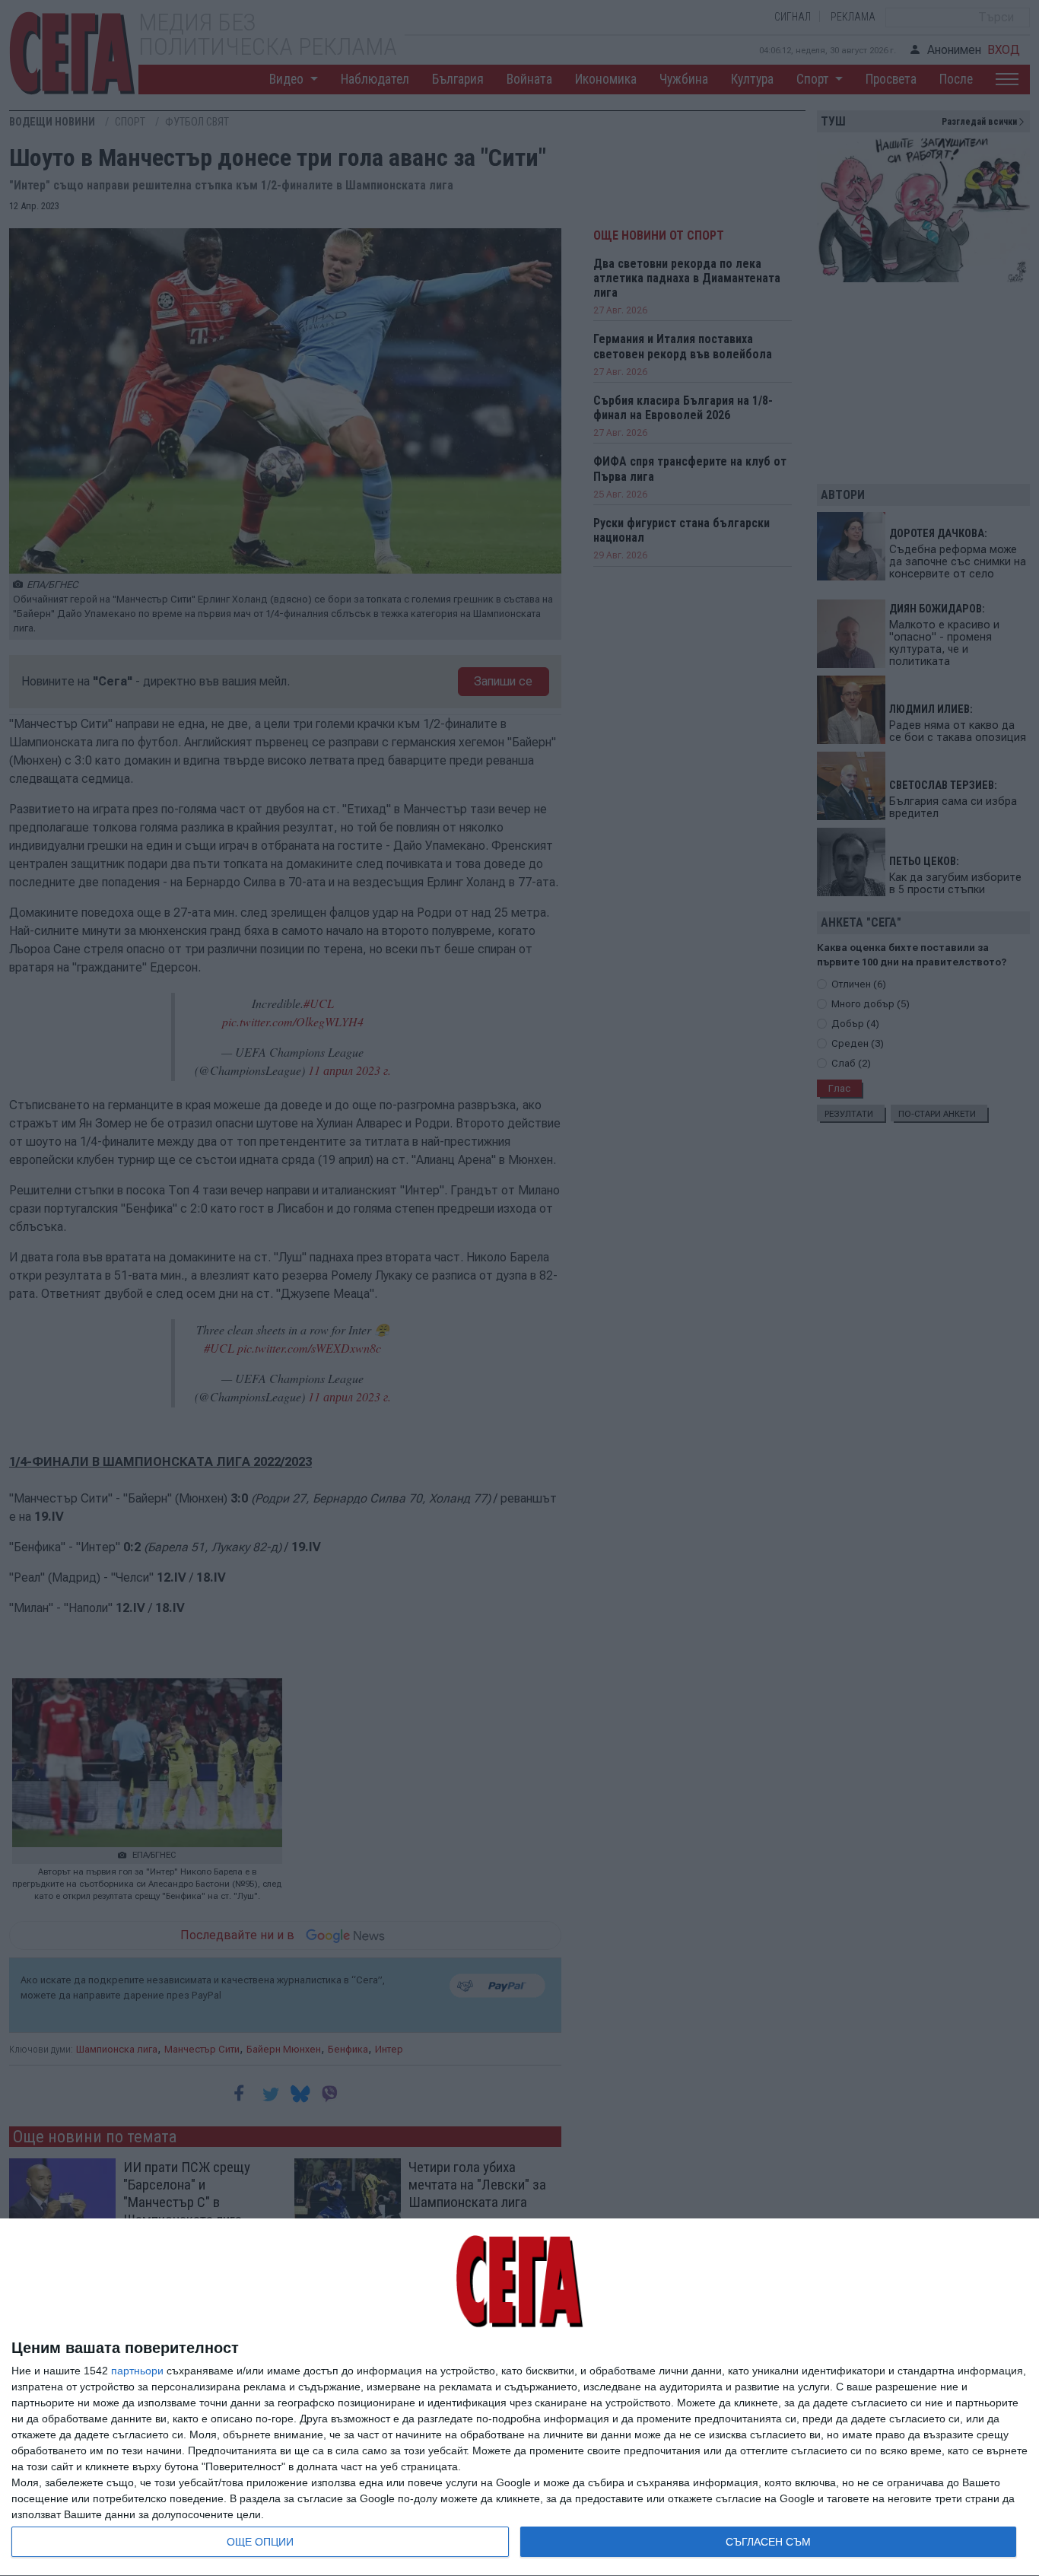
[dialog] (519, 2398)
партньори (137, 2371)
